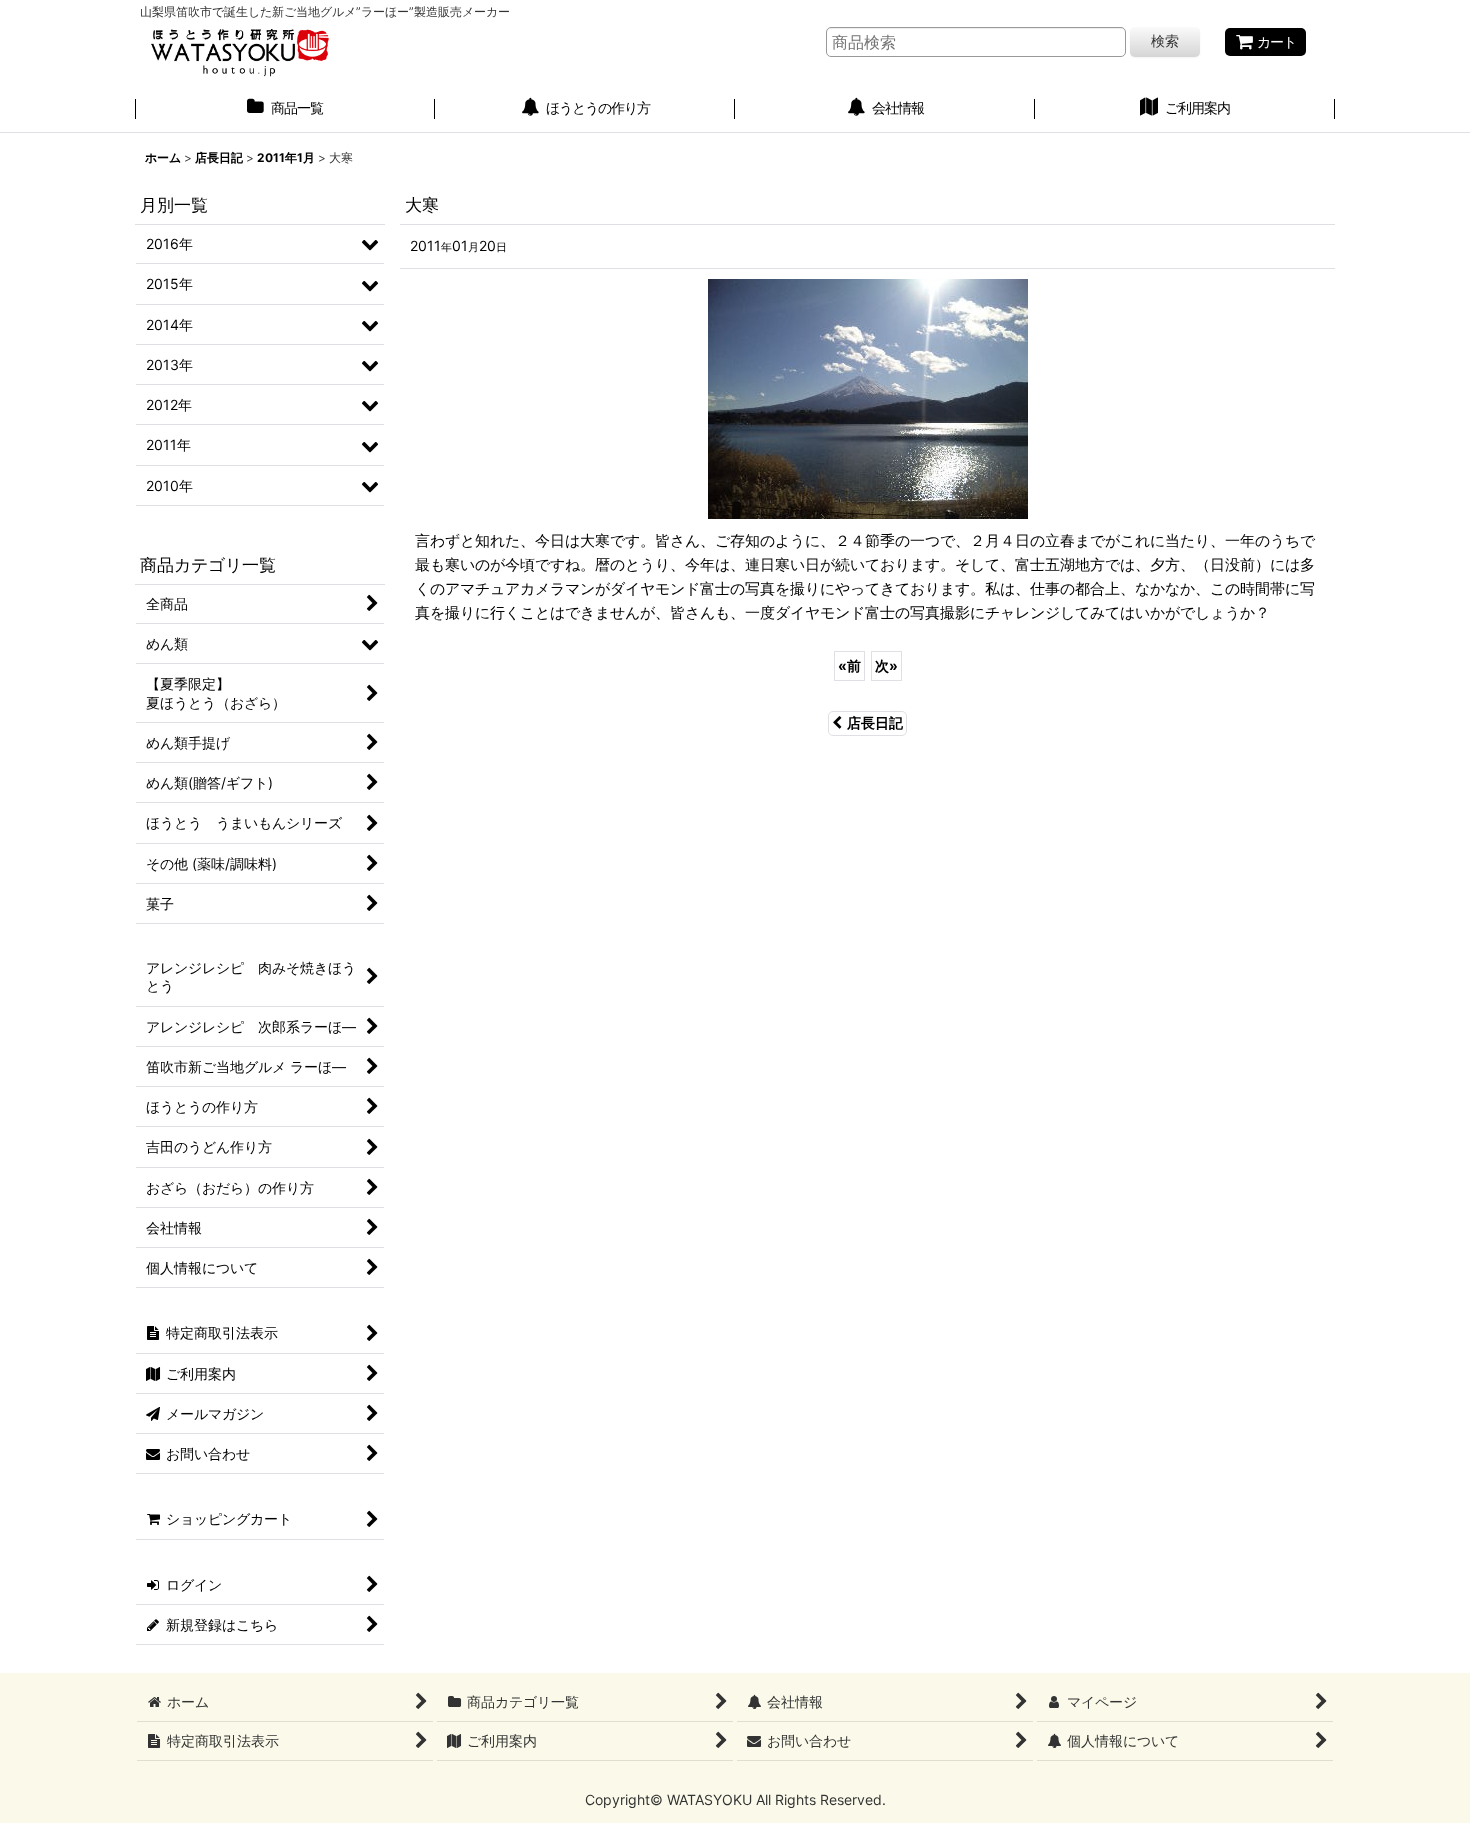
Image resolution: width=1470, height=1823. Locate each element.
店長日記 (875, 722)
